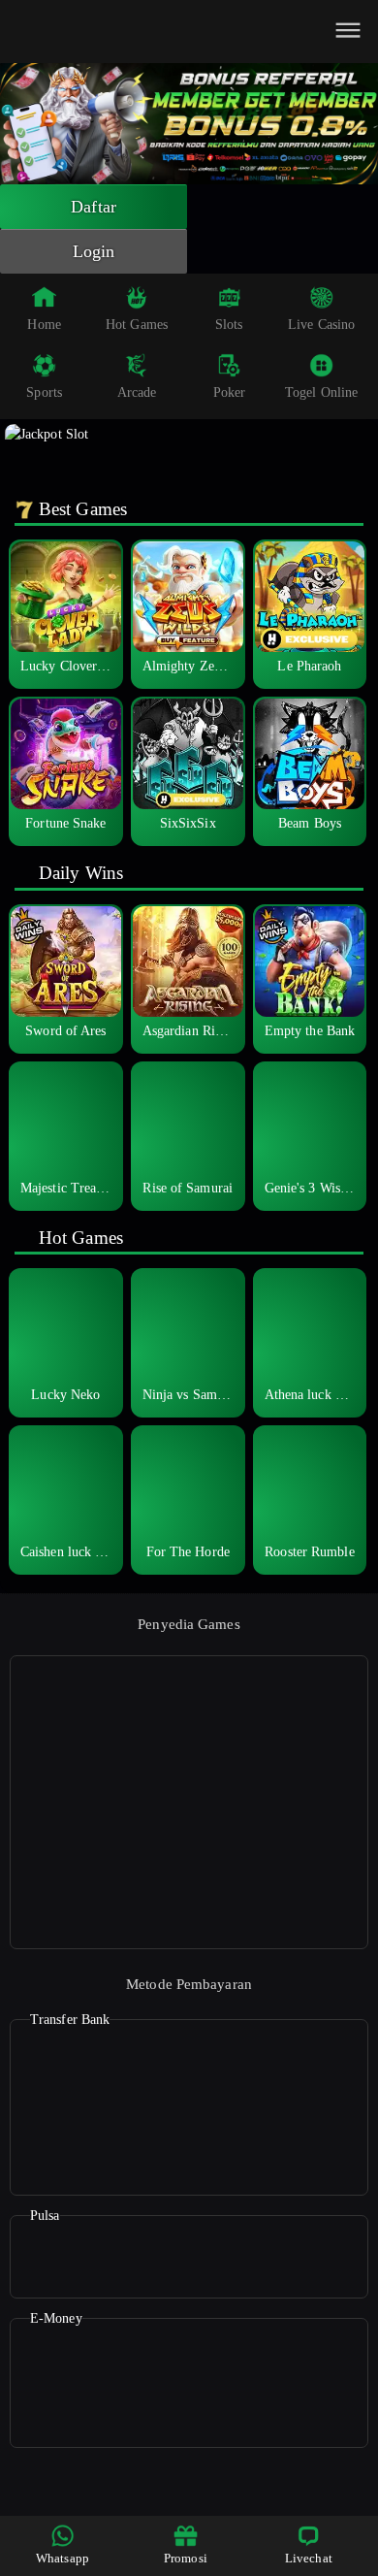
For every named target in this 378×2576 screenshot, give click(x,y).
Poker (230, 392)
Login (94, 251)
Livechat (309, 2558)
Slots (229, 325)
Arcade (137, 392)
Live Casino (321, 325)
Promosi (186, 2558)
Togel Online (321, 392)
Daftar (94, 207)
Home (44, 325)
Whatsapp (63, 2558)
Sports (44, 392)
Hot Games (137, 325)
